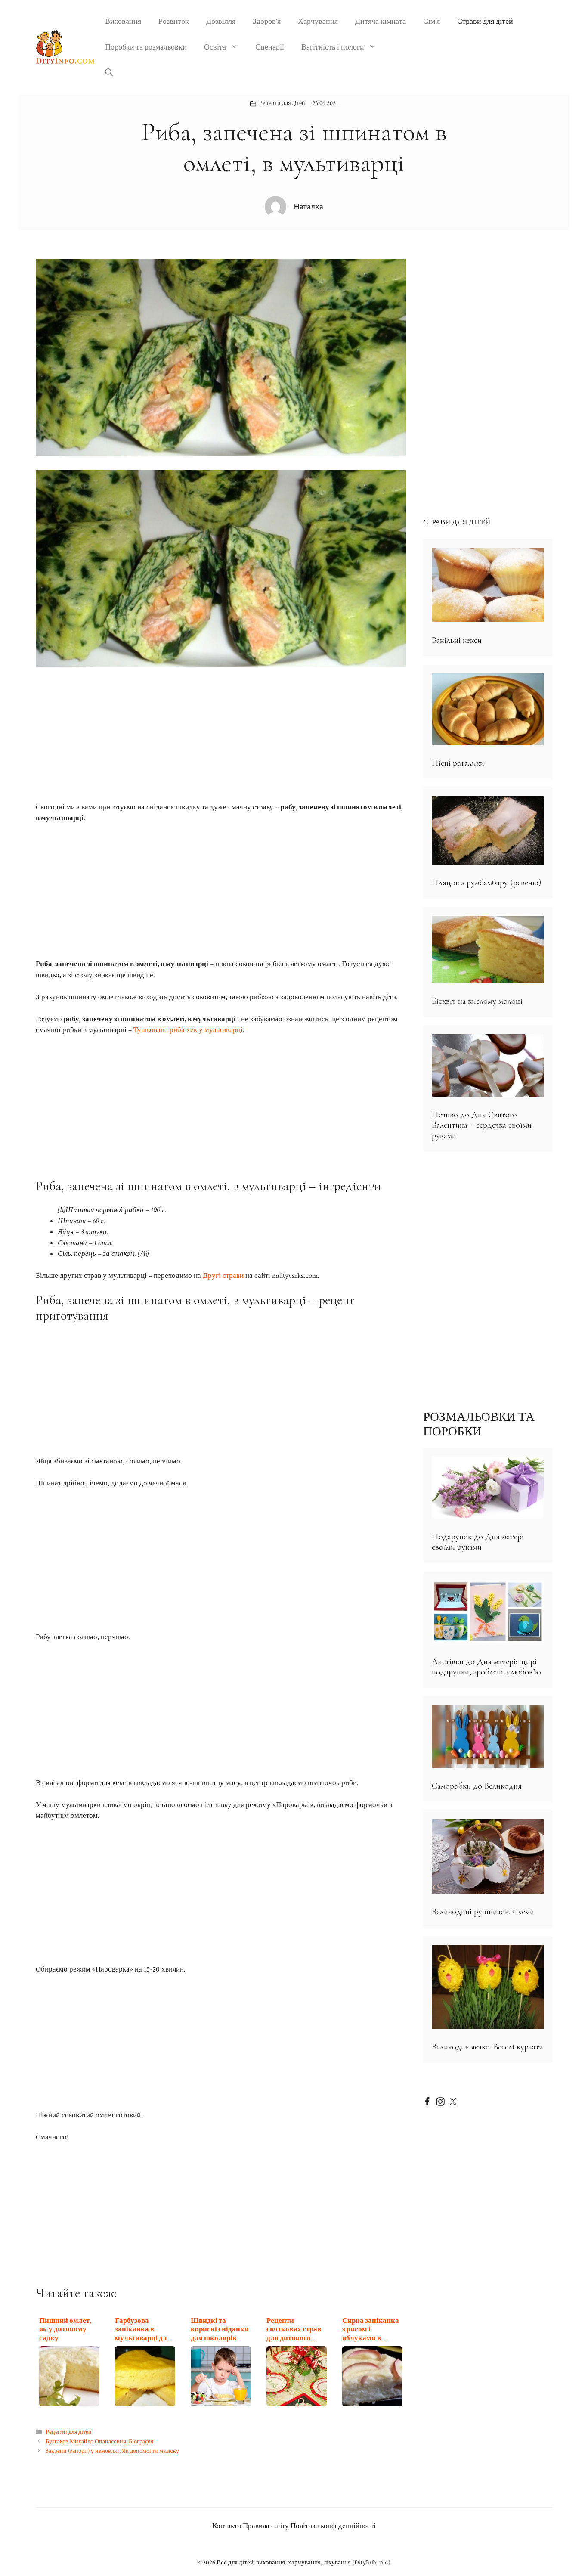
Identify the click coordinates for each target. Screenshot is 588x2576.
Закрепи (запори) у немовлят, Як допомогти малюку (112, 2451)
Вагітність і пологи (333, 47)
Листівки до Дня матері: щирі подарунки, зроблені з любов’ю (486, 1667)
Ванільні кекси (457, 640)
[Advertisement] (221, 731)
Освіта (215, 47)
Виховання (123, 21)
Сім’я (432, 21)
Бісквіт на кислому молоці (477, 1001)
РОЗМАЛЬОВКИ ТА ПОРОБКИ (479, 1424)
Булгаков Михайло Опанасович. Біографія (99, 2441)
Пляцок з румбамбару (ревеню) (486, 883)
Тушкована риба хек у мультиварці (188, 1030)
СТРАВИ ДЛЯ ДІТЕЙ (457, 522)
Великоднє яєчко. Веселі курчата (487, 2047)
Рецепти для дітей (282, 103)
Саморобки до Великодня (477, 1786)
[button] (109, 73)
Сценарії (270, 47)
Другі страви (223, 1276)
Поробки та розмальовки (146, 47)
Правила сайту (266, 2526)
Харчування (318, 21)
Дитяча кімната (381, 21)
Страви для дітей (485, 21)
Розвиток (174, 21)
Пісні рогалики (458, 763)
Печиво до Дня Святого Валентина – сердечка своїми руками (482, 1125)
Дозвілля (221, 21)
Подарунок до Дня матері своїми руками (478, 1542)
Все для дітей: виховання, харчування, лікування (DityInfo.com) (303, 2562)
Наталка (308, 207)
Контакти (227, 2526)
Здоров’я (267, 21)
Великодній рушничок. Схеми (483, 1912)
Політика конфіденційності (333, 2526)
